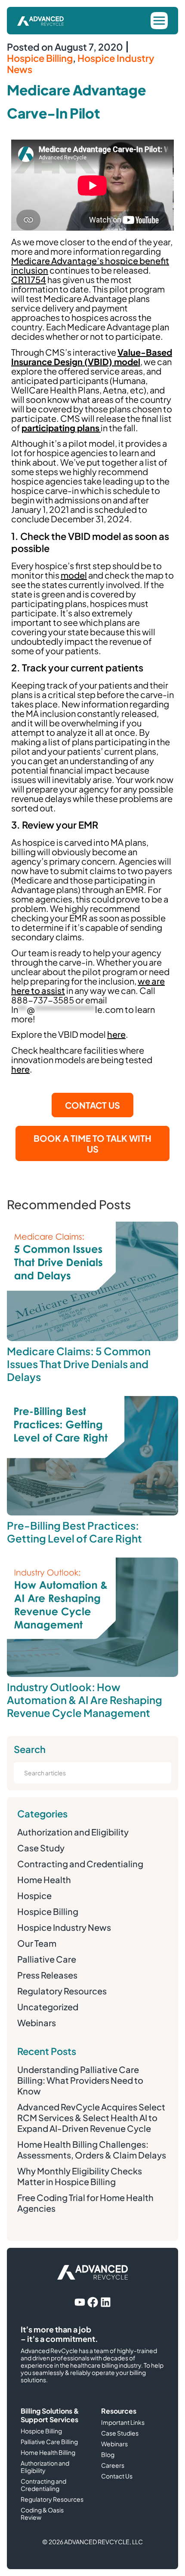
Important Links (123, 2422)
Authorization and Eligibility (73, 1832)
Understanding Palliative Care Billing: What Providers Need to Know (80, 2080)
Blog (108, 2455)
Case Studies (120, 2433)
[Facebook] (93, 2302)
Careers (113, 2465)
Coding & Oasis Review (42, 2514)
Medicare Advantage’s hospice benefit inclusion (90, 265)
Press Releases (47, 1975)
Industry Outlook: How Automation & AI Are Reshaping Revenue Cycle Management (85, 1700)
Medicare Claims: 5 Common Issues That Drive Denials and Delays (79, 1364)
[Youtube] (80, 2302)
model (74, 575)
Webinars (37, 2023)
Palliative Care (47, 1959)
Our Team (37, 1943)
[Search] (156, 1773)
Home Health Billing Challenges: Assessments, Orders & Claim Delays (92, 2149)
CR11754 (29, 279)
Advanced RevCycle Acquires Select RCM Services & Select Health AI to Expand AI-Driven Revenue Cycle (91, 2117)
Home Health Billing (48, 2453)
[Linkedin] (106, 2302)
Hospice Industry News (81, 64)
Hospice (34, 1895)
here (116, 1034)
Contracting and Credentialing (80, 1864)
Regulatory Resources (62, 1991)
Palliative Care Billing (49, 2442)
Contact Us (117, 2476)
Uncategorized (48, 2007)
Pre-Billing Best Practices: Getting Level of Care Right (74, 1532)
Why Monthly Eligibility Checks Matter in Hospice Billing (80, 2176)
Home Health (44, 1879)
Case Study (41, 1848)
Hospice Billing (40, 58)
